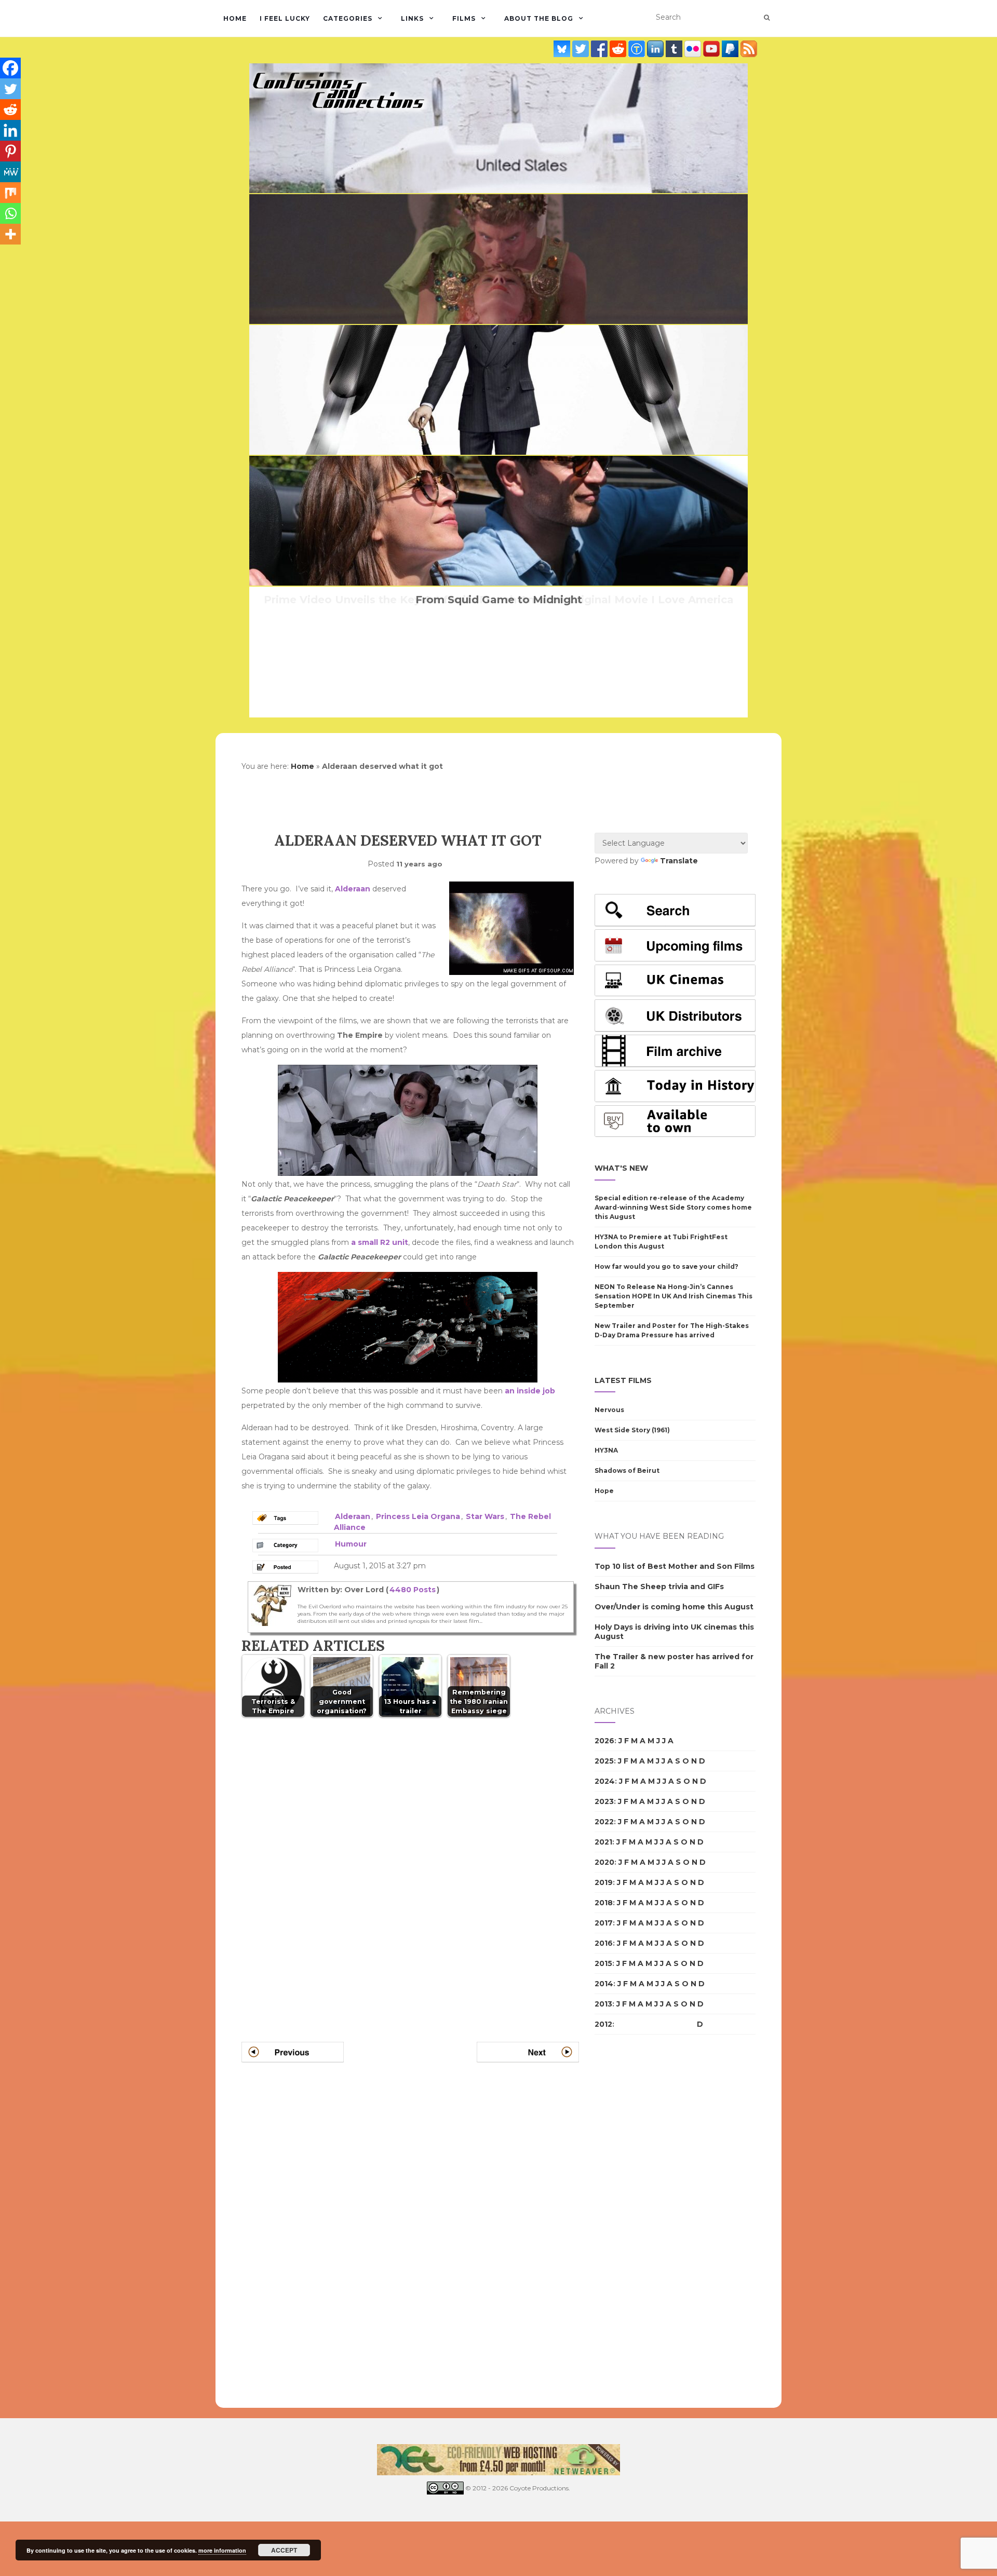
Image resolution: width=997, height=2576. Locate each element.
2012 (603, 2024)
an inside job (530, 1391)
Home (235, 18)
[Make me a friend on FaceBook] (600, 49)
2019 (604, 1882)
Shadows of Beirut (627, 1470)
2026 (604, 1741)
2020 (604, 1862)
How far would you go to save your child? (666, 1266)
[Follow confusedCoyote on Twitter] (582, 49)
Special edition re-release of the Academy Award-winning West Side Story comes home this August (673, 1207)
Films (464, 18)
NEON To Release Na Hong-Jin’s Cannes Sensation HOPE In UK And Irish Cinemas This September (673, 1296)
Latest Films (623, 1380)
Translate (679, 861)
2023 (604, 1801)
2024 (605, 1781)
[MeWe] (10, 172)
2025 (604, 1761)
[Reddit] (10, 110)
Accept (284, 2550)
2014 (604, 1984)
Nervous (609, 1410)
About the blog (539, 18)
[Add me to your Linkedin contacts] (656, 49)
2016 (604, 1943)
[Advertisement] (636, 2221)
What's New (621, 1168)
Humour (351, 1544)
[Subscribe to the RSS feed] (749, 49)
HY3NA (606, 1450)
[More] (10, 234)
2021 (603, 1842)
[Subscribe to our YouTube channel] (712, 49)
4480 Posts (413, 1590)
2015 (603, 1963)
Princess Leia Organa (418, 1516)
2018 (604, 1903)
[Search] (767, 18)
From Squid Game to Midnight (499, 600)
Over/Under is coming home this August (674, 1607)
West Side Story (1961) (632, 1430)
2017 (604, 1923)
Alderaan (353, 889)
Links (412, 18)
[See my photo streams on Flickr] (694, 49)
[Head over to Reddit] (619, 49)
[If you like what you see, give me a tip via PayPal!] (731, 49)
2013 (603, 2004)
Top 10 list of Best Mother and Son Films (675, 1566)
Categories (348, 18)
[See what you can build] (638, 49)
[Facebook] (10, 68)
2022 (604, 1822)
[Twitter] (10, 89)
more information (222, 2550)
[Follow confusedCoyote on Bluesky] (563, 49)
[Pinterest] (10, 151)
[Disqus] (410, 1867)
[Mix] (10, 193)
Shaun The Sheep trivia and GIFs (659, 1587)
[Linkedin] (10, 130)
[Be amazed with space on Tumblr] (675, 49)
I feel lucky (285, 18)
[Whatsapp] (10, 213)
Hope (604, 1491)
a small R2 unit (380, 1242)
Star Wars (485, 1516)
